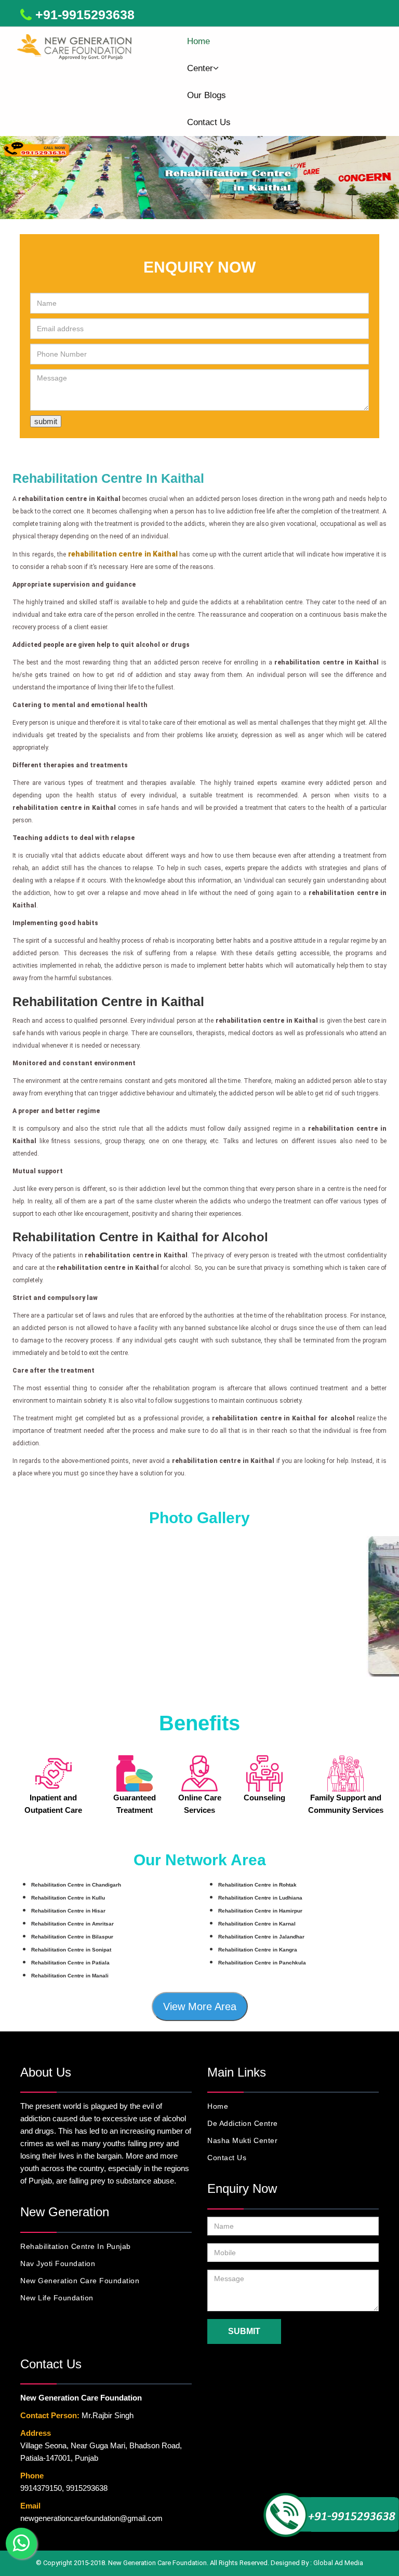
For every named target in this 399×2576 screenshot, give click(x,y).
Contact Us (209, 122)
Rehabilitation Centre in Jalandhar (261, 1937)
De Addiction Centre (243, 2123)
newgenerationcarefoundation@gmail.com (91, 2518)
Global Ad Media (338, 2563)
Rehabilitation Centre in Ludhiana (260, 1898)
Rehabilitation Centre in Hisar (68, 1911)
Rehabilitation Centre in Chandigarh (76, 1885)
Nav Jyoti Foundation (58, 2263)
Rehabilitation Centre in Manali (70, 1976)
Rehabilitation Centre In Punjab (76, 2246)
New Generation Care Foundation (80, 2281)
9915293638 (87, 2488)
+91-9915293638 (85, 15)
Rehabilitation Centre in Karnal (257, 1924)
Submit (244, 2331)
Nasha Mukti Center (242, 2140)
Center (200, 68)
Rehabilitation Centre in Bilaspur (72, 1937)
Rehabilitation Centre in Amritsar (72, 1924)
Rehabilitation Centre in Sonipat (71, 1950)
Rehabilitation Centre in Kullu (68, 1898)
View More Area (200, 2006)
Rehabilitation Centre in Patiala (70, 1963)
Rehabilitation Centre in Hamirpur (260, 1911)
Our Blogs (207, 95)
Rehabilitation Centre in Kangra (258, 1950)
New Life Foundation (57, 2298)
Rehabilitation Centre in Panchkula (262, 1963)
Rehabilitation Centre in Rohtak (257, 1885)
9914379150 (41, 2488)
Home (198, 41)
